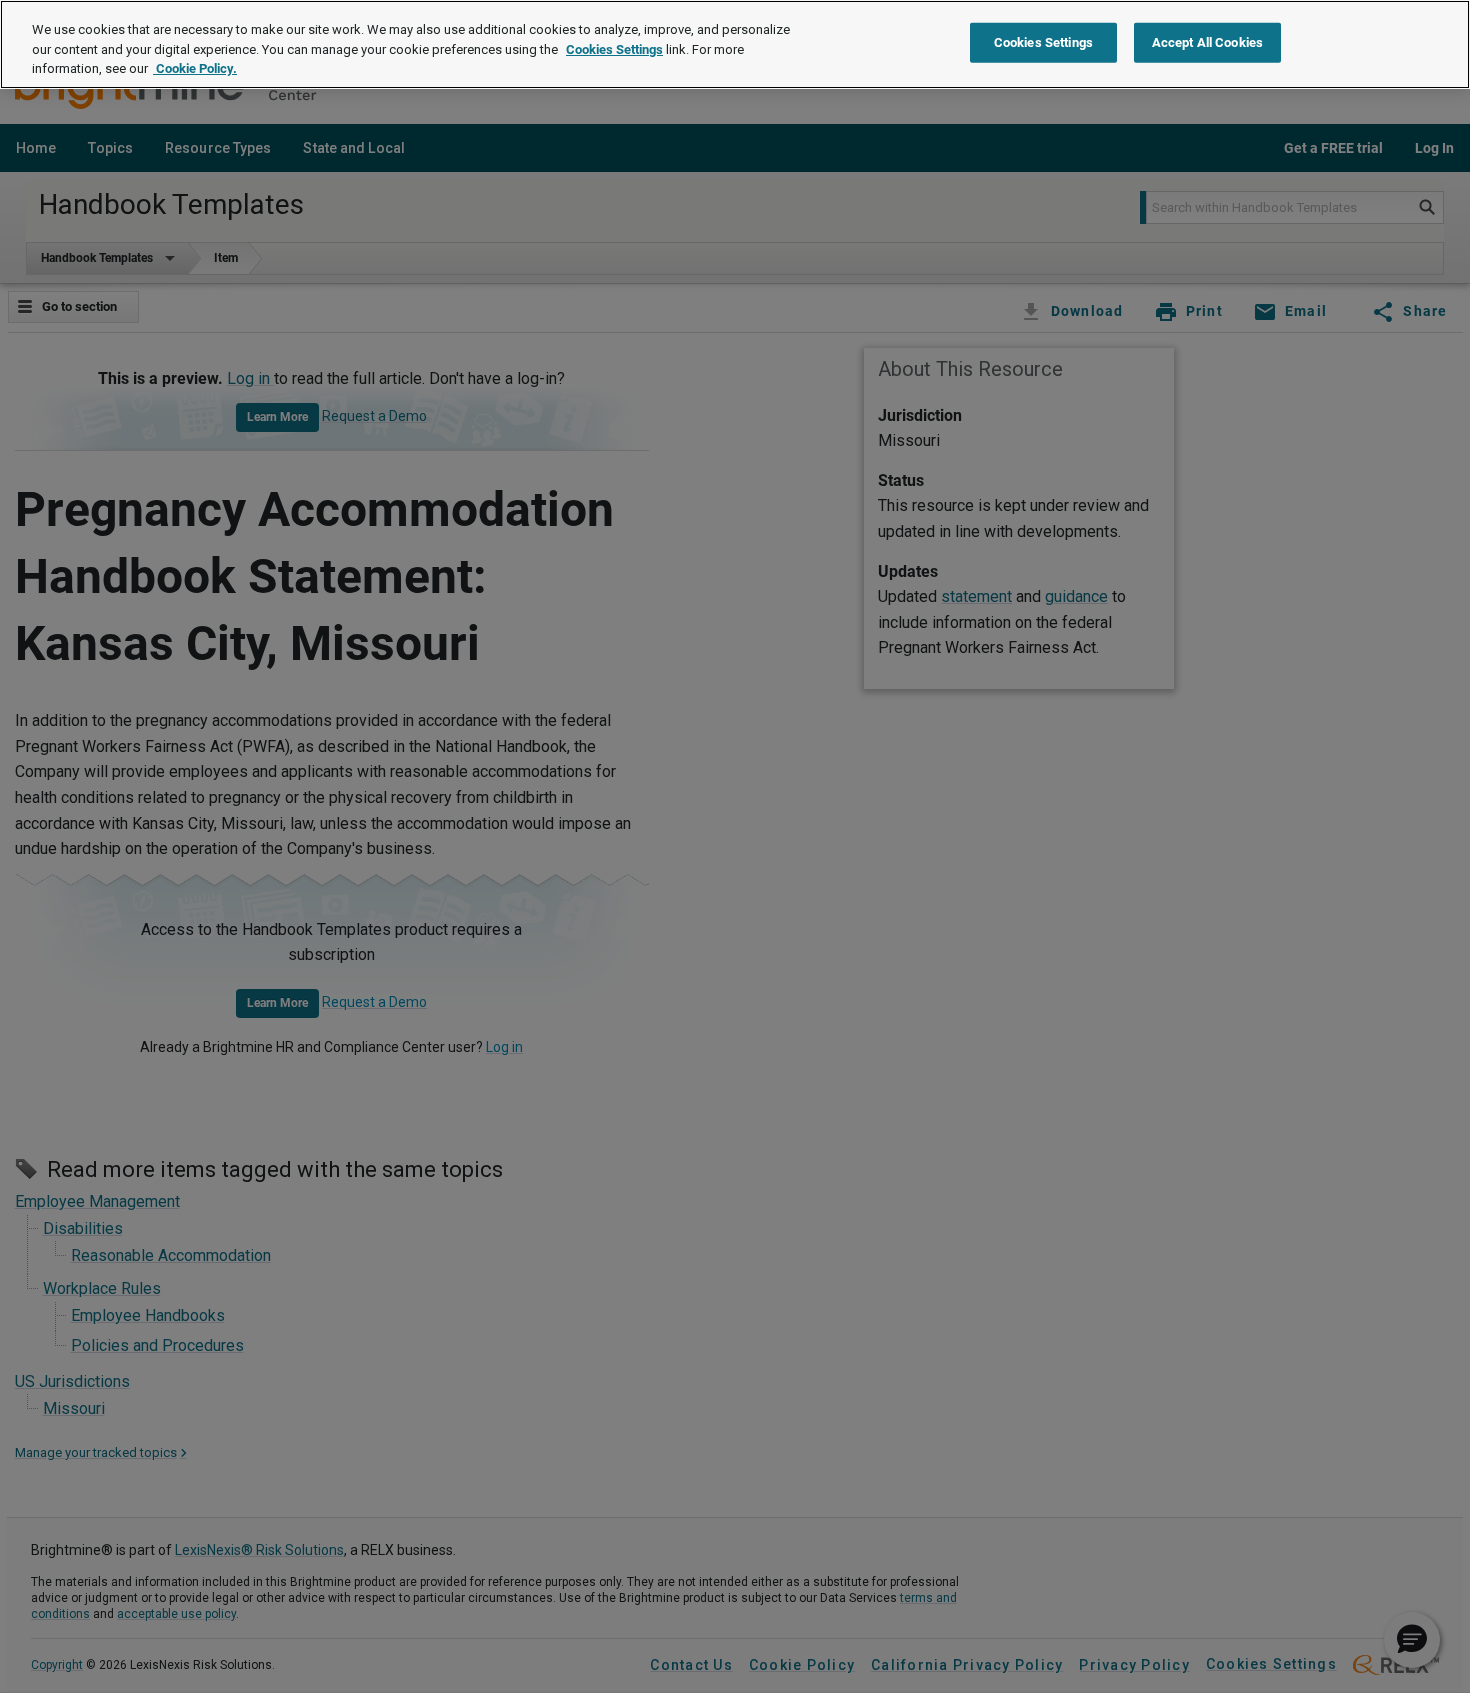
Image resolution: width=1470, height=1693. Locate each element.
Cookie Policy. (195, 68)
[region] (735, 44)
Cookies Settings (614, 49)
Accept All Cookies (1207, 42)
